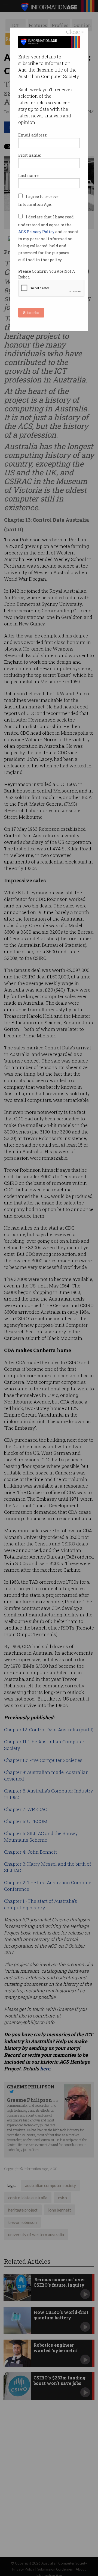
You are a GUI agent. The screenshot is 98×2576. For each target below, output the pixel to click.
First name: (30, 155)
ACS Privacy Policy (37, 232)
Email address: (33, 135)
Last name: (29, 175)
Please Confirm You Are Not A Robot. (47, 274)
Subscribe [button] (31, 312)
